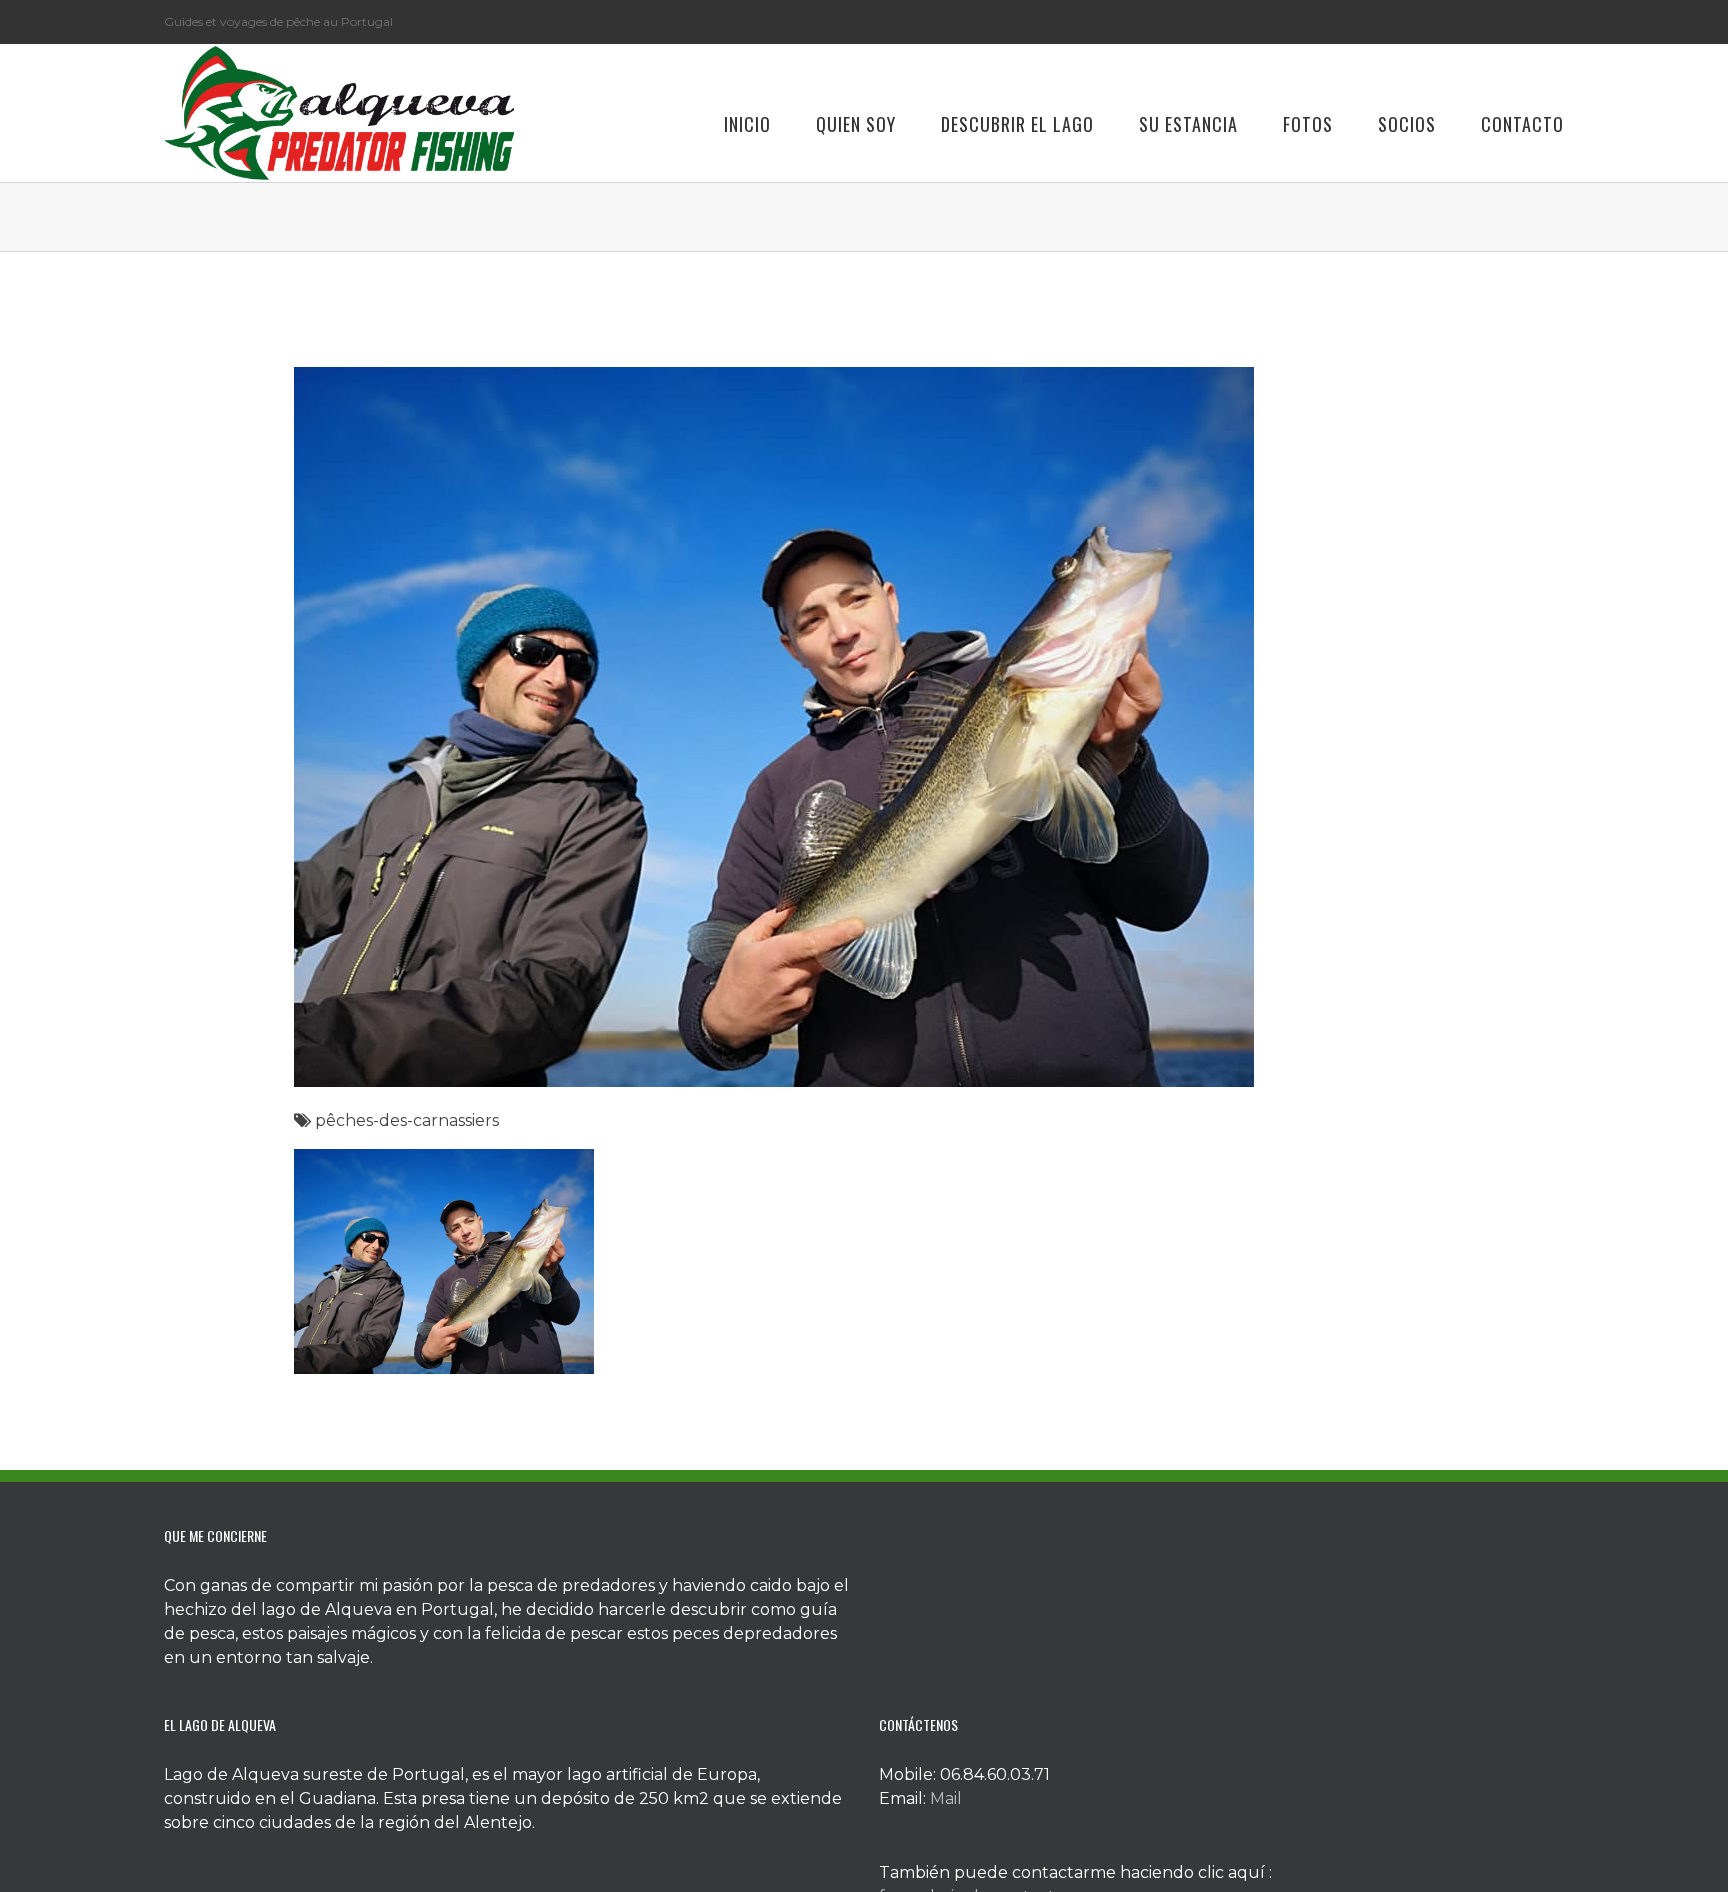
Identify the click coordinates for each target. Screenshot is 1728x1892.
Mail (946, 1798)
